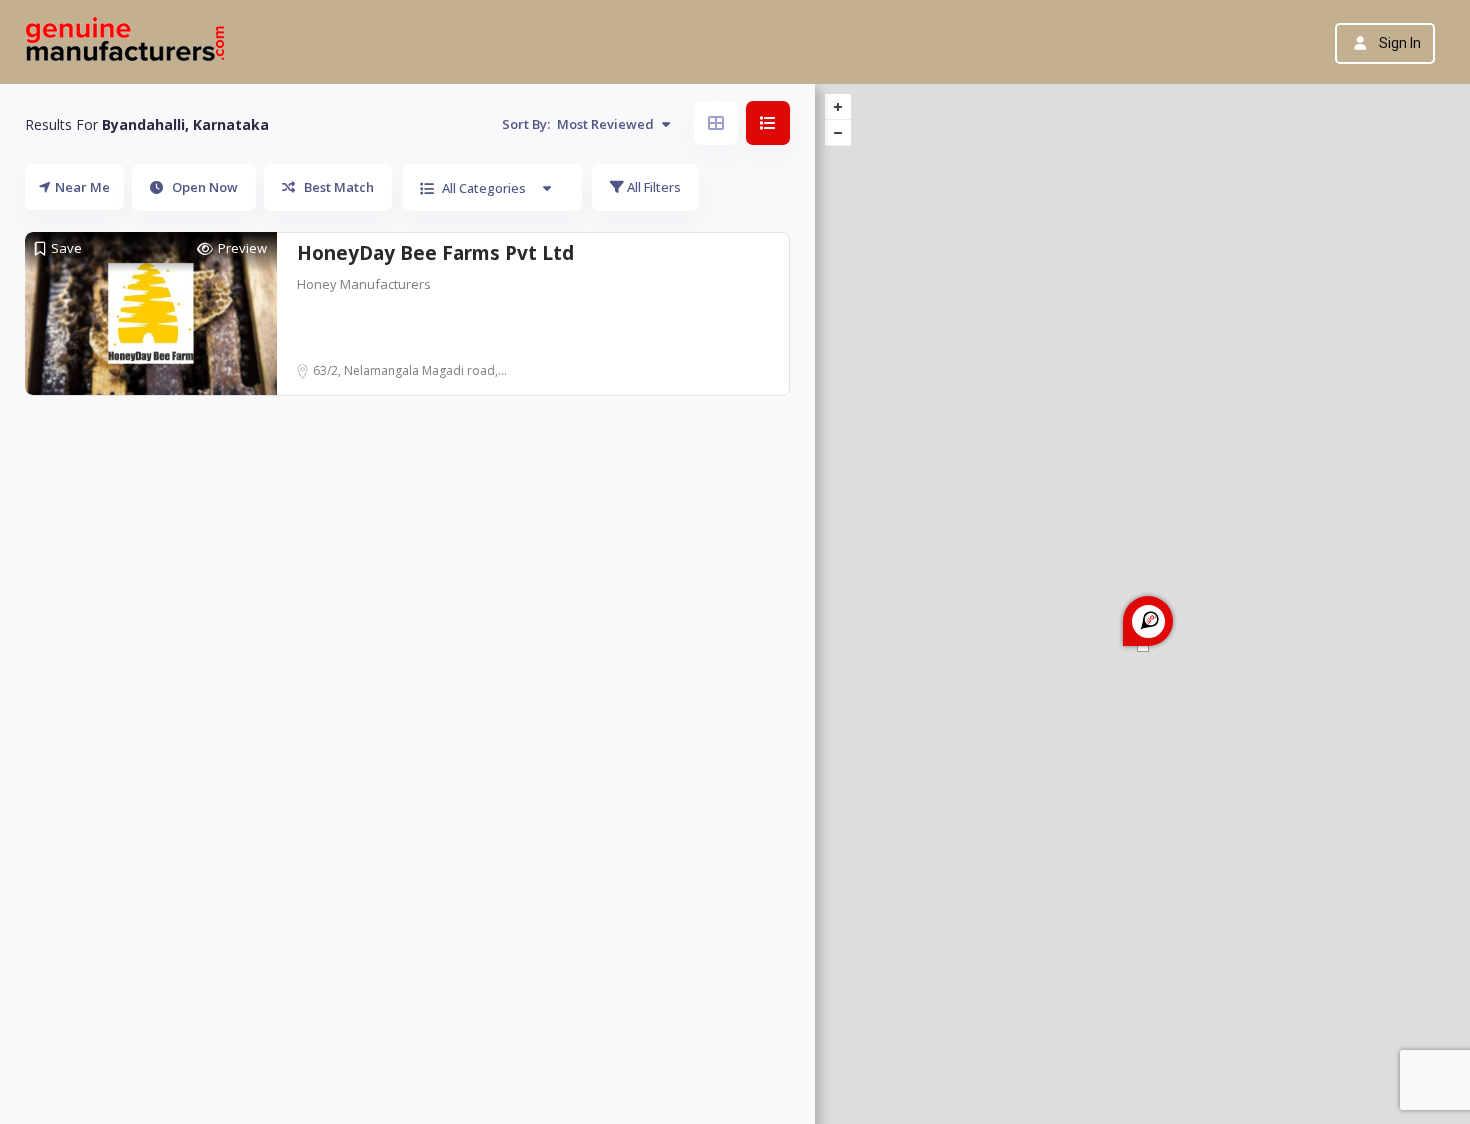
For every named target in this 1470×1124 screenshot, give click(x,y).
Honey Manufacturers (364, 284)
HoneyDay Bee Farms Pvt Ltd (435, 253)
